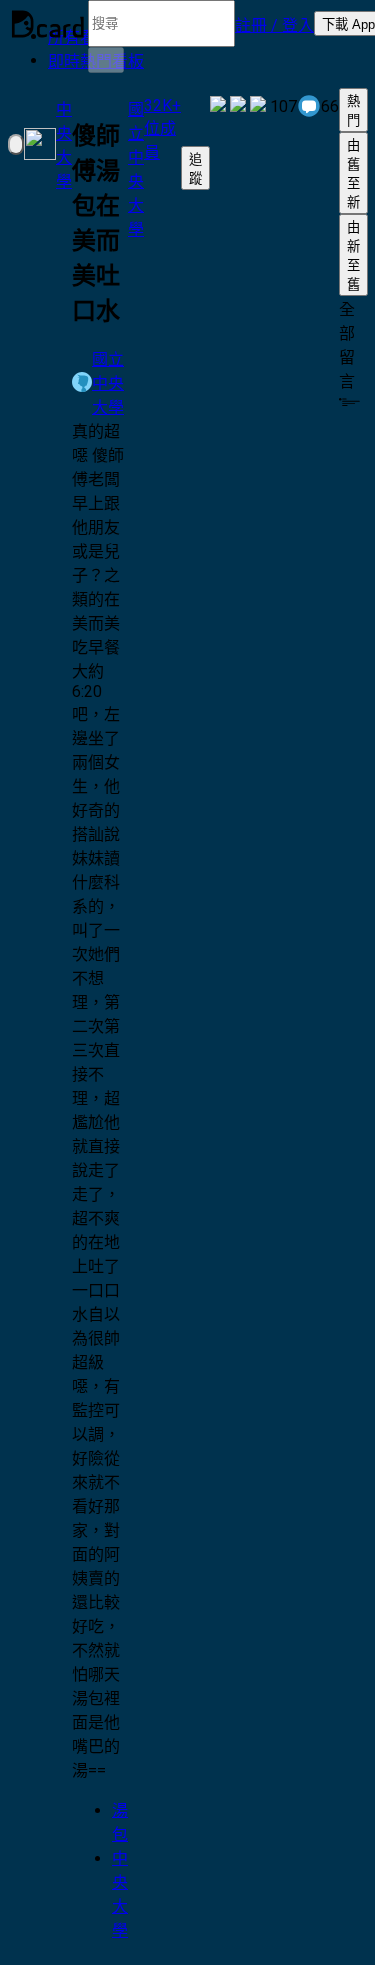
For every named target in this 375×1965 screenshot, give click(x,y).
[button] (274, 24)
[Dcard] (48, 24)
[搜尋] (106, 60)
